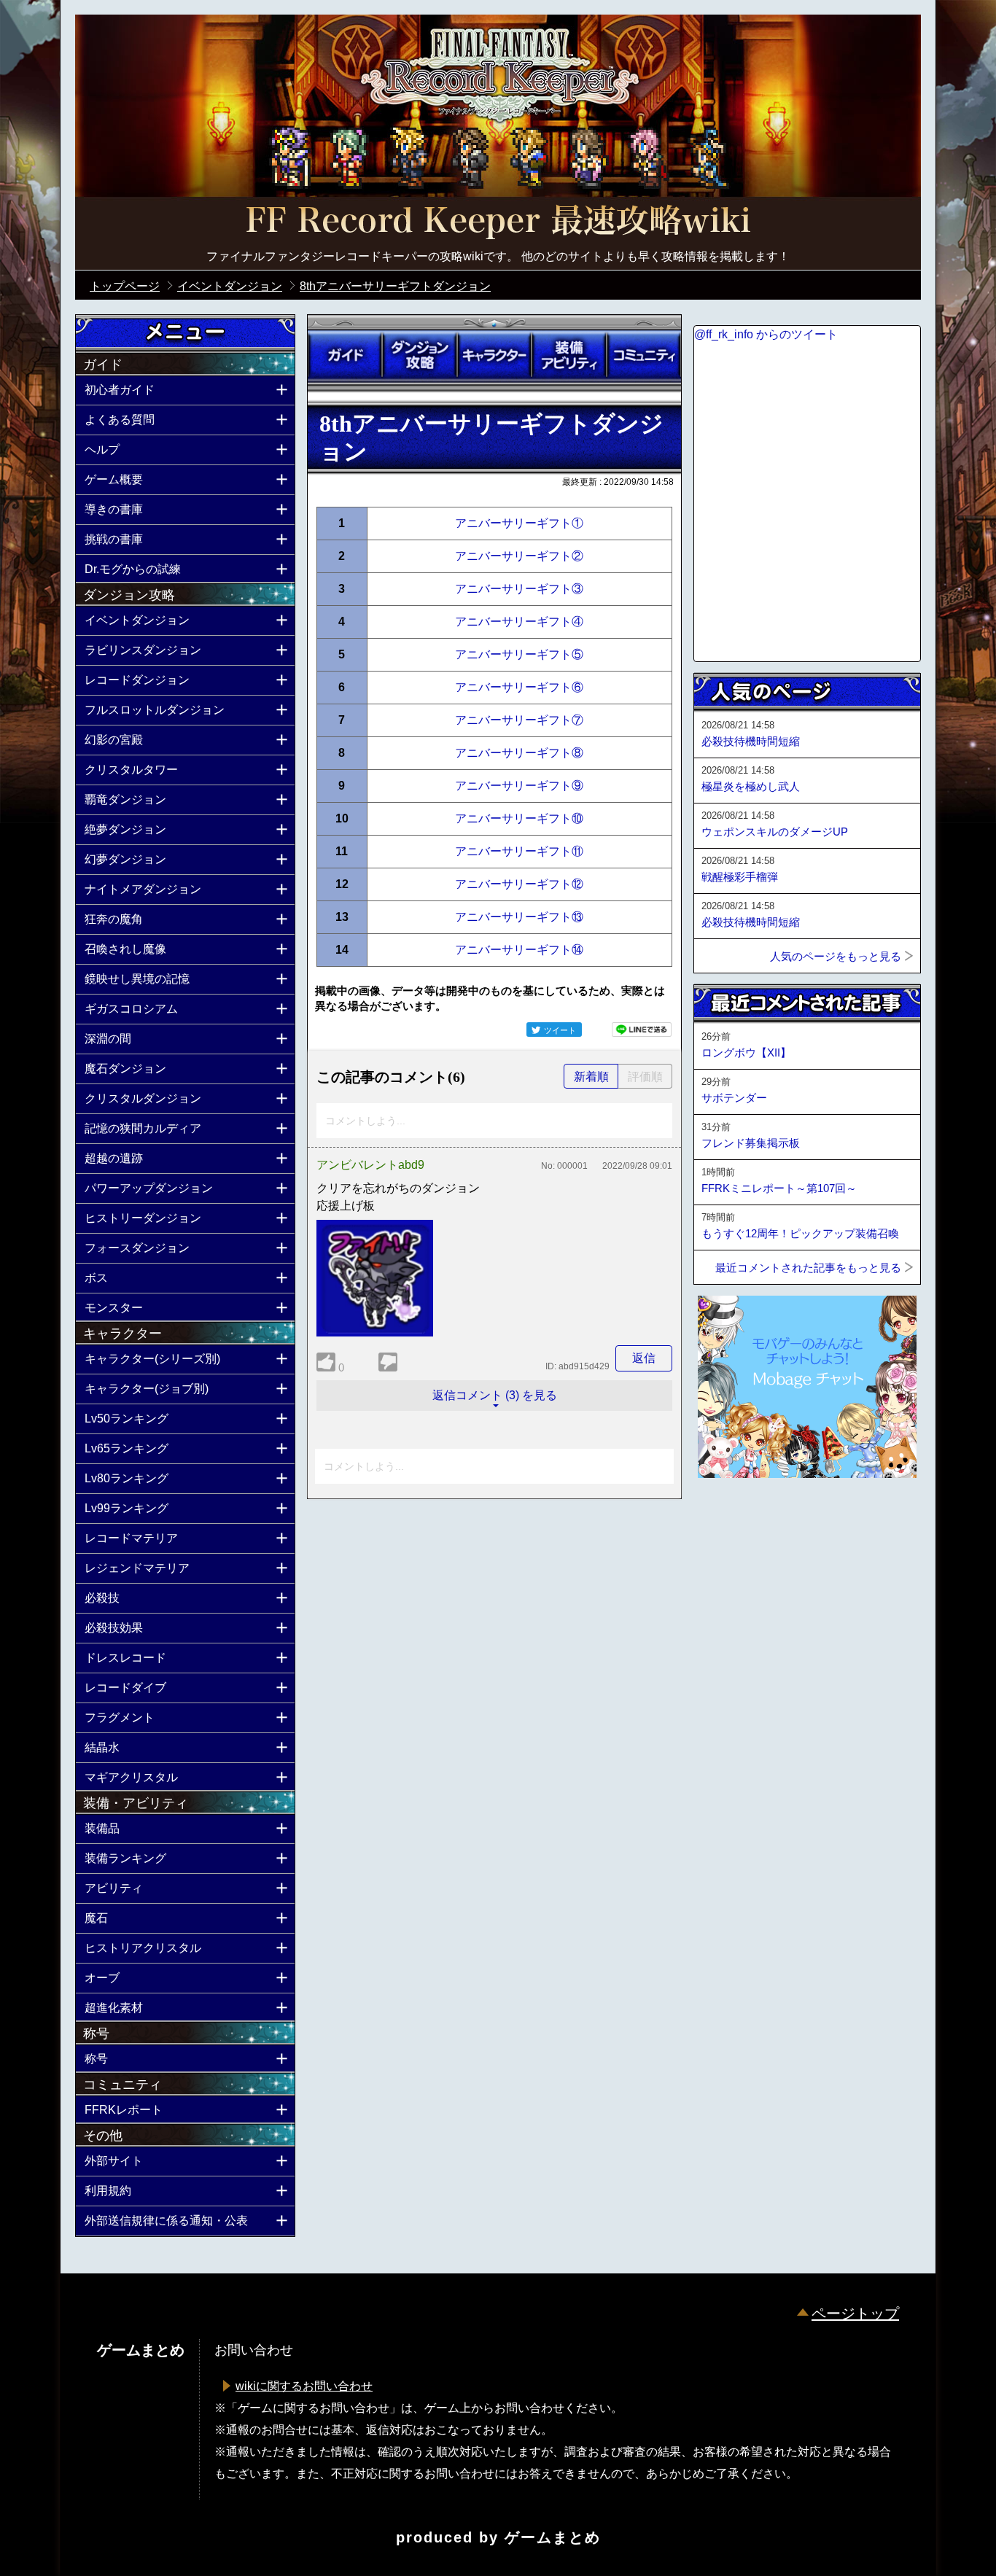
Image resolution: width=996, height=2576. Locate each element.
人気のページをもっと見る (836, 956)
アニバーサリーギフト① (519, 523)
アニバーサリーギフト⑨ (519, 786)
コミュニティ (644, 355)
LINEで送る (642, 1030)
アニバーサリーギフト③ (519, 589)
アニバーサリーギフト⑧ (519, 753)
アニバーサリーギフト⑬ (519, 917)
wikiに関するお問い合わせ (304, 2386)
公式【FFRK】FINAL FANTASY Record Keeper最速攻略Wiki (498, 222)
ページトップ (855, 2314)
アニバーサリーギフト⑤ (519, 654)
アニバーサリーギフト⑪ (519, 851)
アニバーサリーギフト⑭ (519, 950)
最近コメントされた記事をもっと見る (808, 1268)
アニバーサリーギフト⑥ (519, 687)
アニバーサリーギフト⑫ (519, 884)
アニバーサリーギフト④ (519, 622)
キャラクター (494, 355)
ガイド (345, 355)
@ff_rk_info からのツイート (766, 334)
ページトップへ (730, 1517)
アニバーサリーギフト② (519, 556)
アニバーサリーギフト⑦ (519, 720)
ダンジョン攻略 (419, 355)
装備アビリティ (569, 355)
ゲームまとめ (553, 2537)
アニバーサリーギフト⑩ (519, 818)
